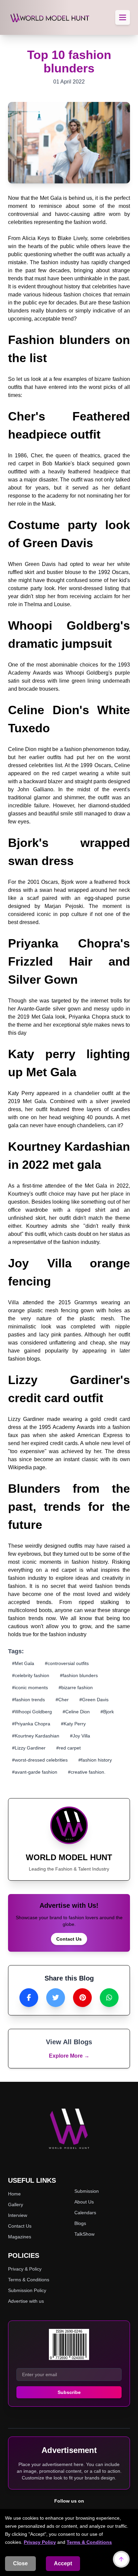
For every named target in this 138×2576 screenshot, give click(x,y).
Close (20, 2563)
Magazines (20, 2237)
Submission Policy (27, 2290)
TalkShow (84, 2234)
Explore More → (69, 2056)
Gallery (16, 2205)
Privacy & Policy (25, 2269)
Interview (18, 2215)
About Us (84, 2202)
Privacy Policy (40, 2542)
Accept (63, 2563)
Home (14, 2194)
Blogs (80, 2223)
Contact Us (69, 1939)
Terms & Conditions (89, 2542)
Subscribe (69, 2392)
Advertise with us (26, 2301)
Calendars (85, 2213)
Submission (87, 2191)
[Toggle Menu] (123, 17)
